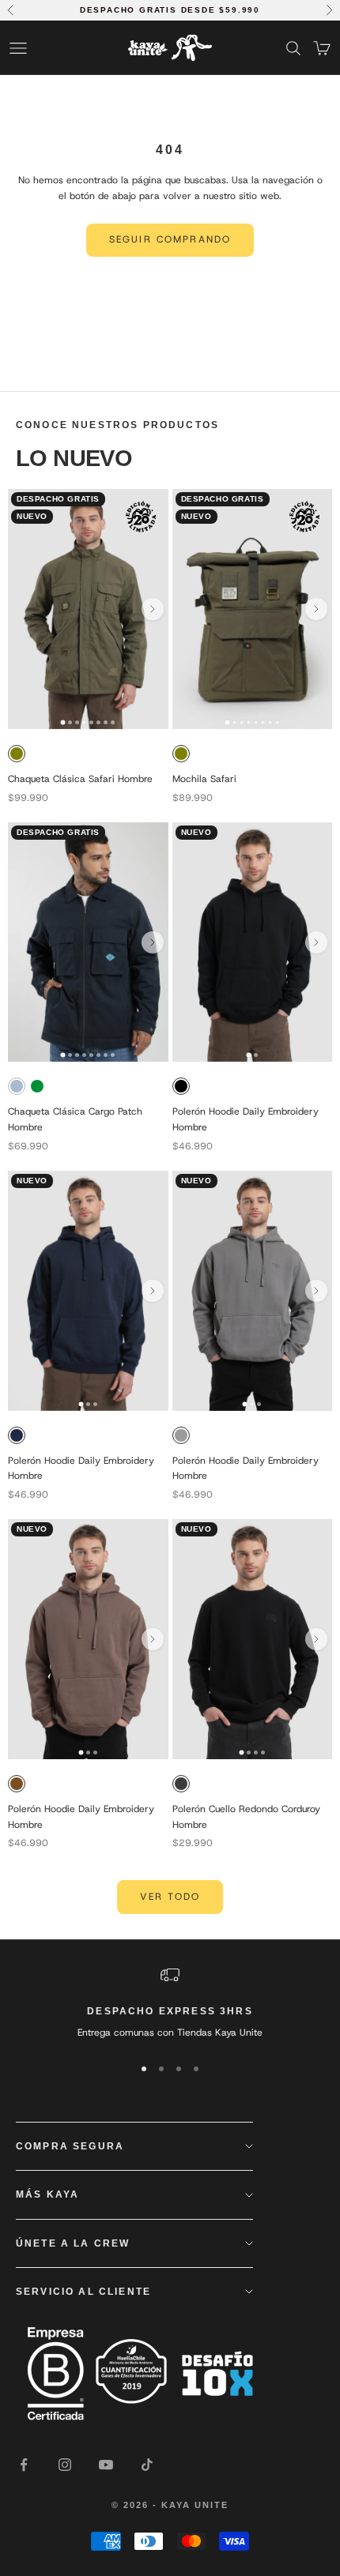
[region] (170, 2003)
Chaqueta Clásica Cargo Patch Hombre (75, 1119)
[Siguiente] (153, 609)
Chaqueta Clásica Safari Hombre (80, 779)
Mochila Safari (204, 779)
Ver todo (170, 1897)
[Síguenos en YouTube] (106, 2465)
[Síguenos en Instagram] (65, 2465)
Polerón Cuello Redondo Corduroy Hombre (246, 1817)
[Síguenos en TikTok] (147, 2465)
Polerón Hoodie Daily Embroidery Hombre (246, 1119)
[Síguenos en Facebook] (24, 2465)
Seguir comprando (170, 239)
